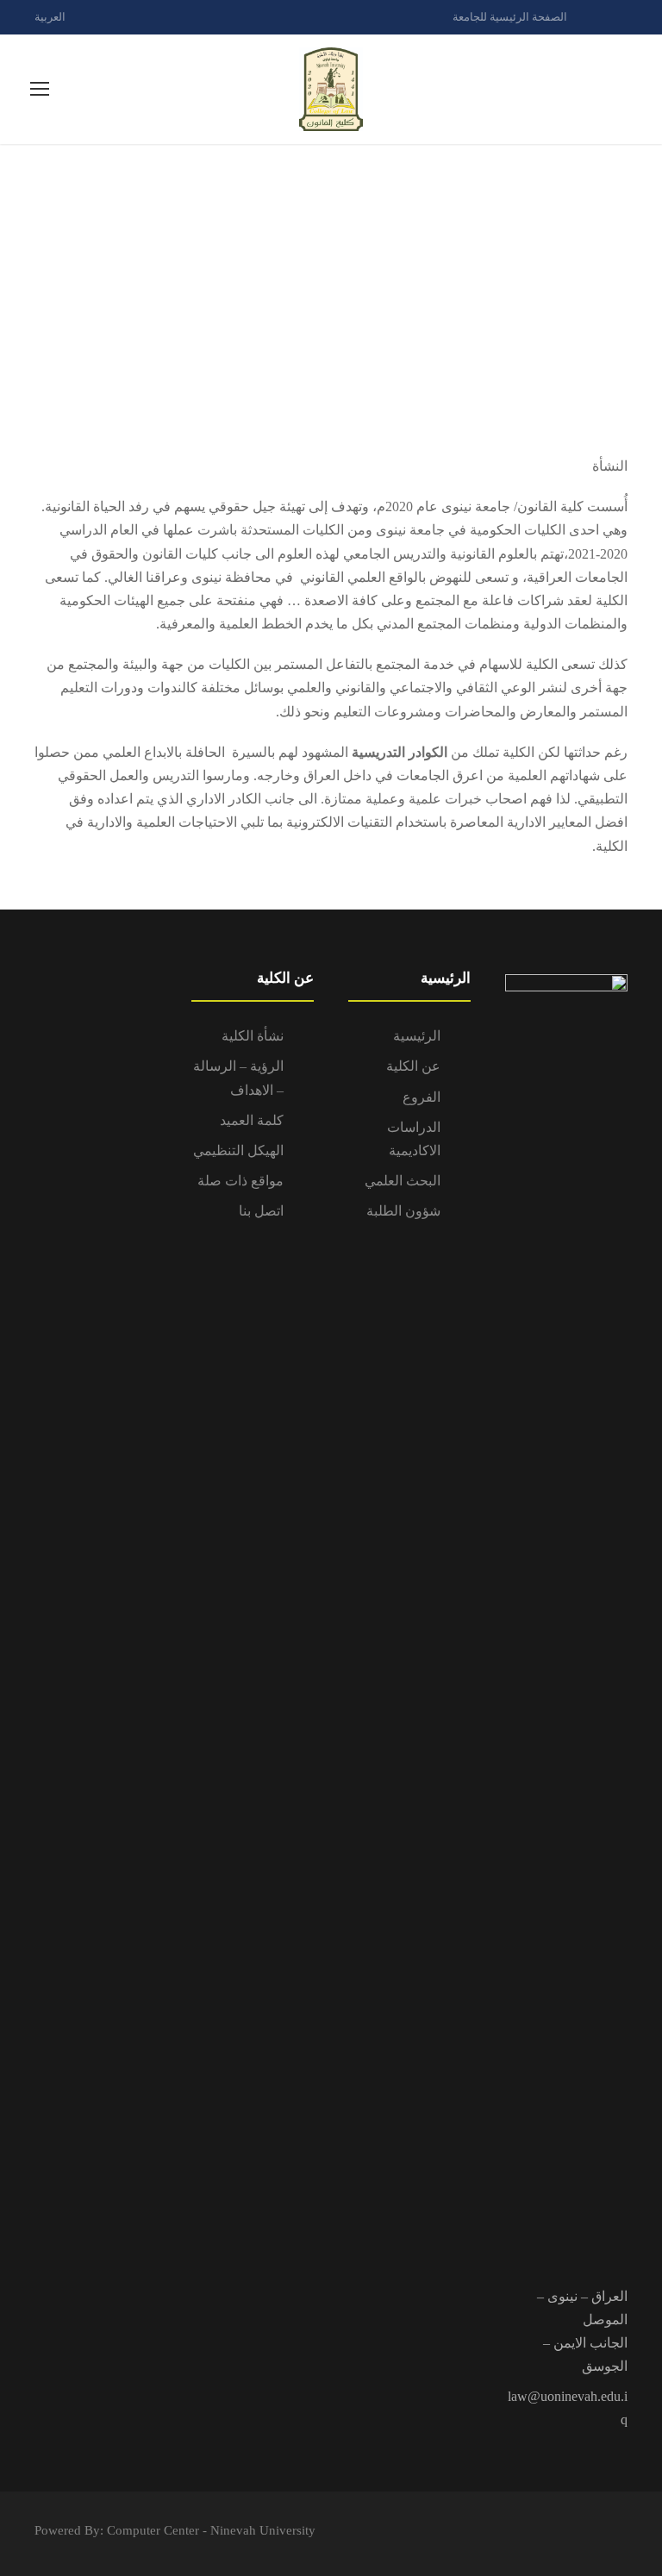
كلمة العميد (252, 1120)
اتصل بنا (261, 1211)
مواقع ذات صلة (240, 1181)
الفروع (422, 1097)
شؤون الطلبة (403, 1211)
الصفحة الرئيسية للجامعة (510, 17)
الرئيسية (417, 1036)
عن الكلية (413, 1066)
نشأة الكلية (253, 1036)
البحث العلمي (403, 1181)
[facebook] (593, 17)
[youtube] (623, 17)
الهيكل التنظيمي (238, 1150)
